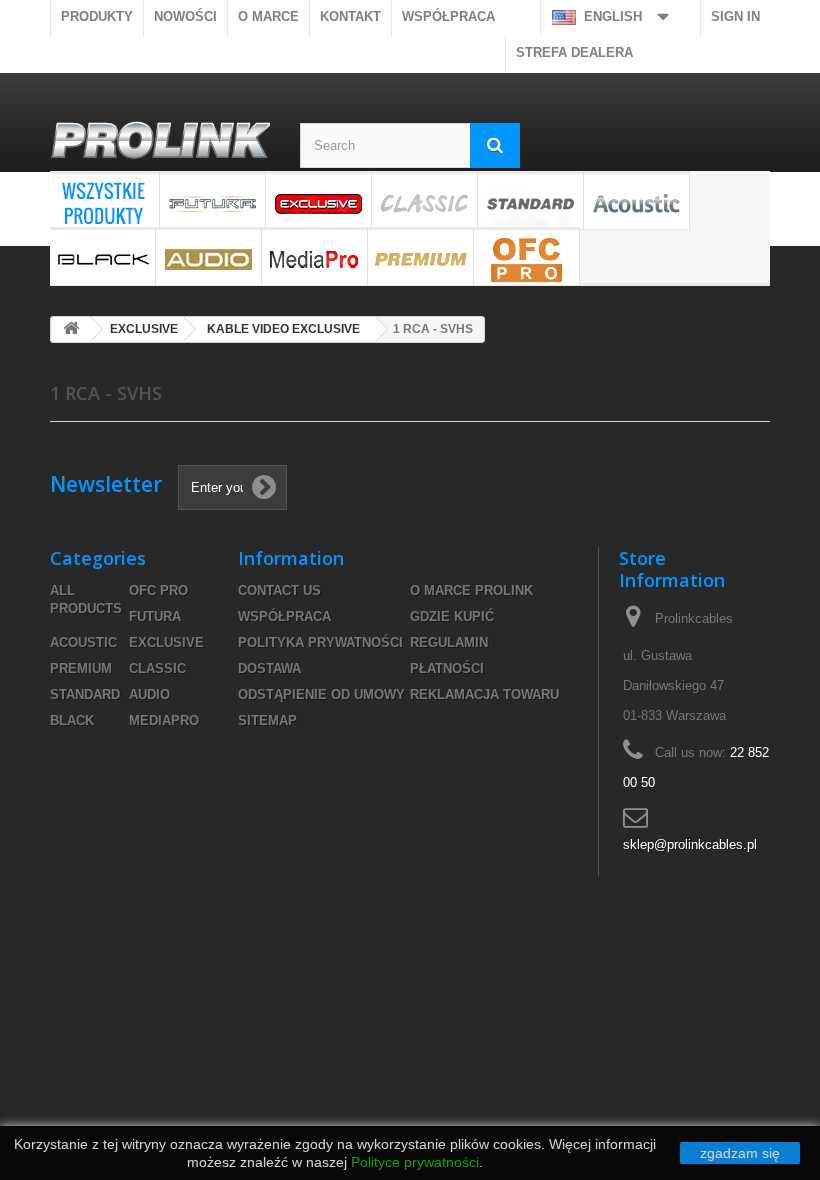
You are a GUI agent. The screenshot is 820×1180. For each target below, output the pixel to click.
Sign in (735, 16)
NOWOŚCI (185, 16)
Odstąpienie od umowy (321, 694)
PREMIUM (420, 256)
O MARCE (268, 16)
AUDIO (208, 256)
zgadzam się (740, 1153)
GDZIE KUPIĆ (452, 616)
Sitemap (267, 720)
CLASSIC (424, 200)
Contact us (279, 590)
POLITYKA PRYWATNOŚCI (320, 642)
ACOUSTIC (636, 200)
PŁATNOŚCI (447, 668)
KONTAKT (350, 16)
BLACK (102, 256)
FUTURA (212, 200)
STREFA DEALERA (574, 52)
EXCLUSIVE (318, 200)
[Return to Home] (71, 329)
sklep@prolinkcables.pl (690, 844)
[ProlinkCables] (160, 142)
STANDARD (530, 200)
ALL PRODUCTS (104, 200)
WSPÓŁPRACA (448, 16)
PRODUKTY (97, 16)
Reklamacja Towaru (484, 694)
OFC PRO (526, 256)
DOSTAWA (269, 668)
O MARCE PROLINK (471, 590)
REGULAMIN (449, 642)
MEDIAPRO (314, 256)
